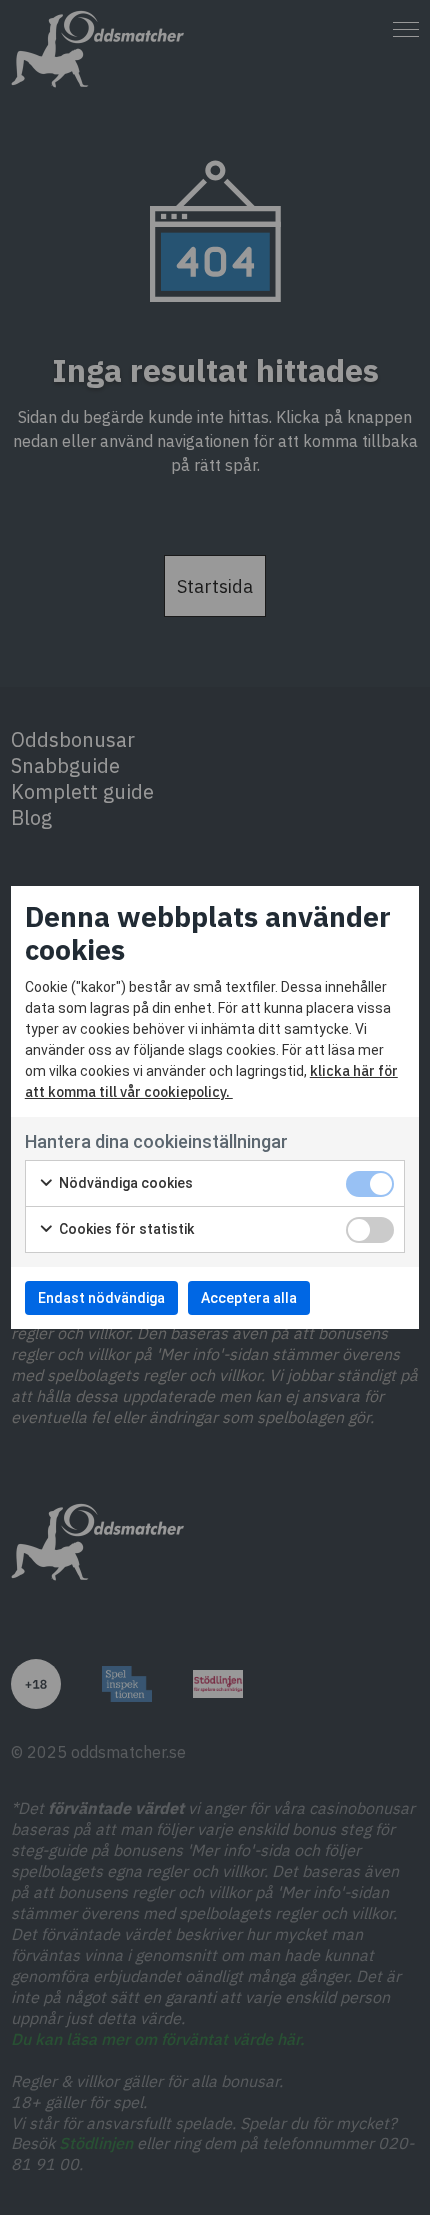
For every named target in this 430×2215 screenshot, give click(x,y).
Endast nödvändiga (101, 1298)
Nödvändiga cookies (124, 1183)
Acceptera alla (249, 1298)
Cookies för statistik (125, 1229)
